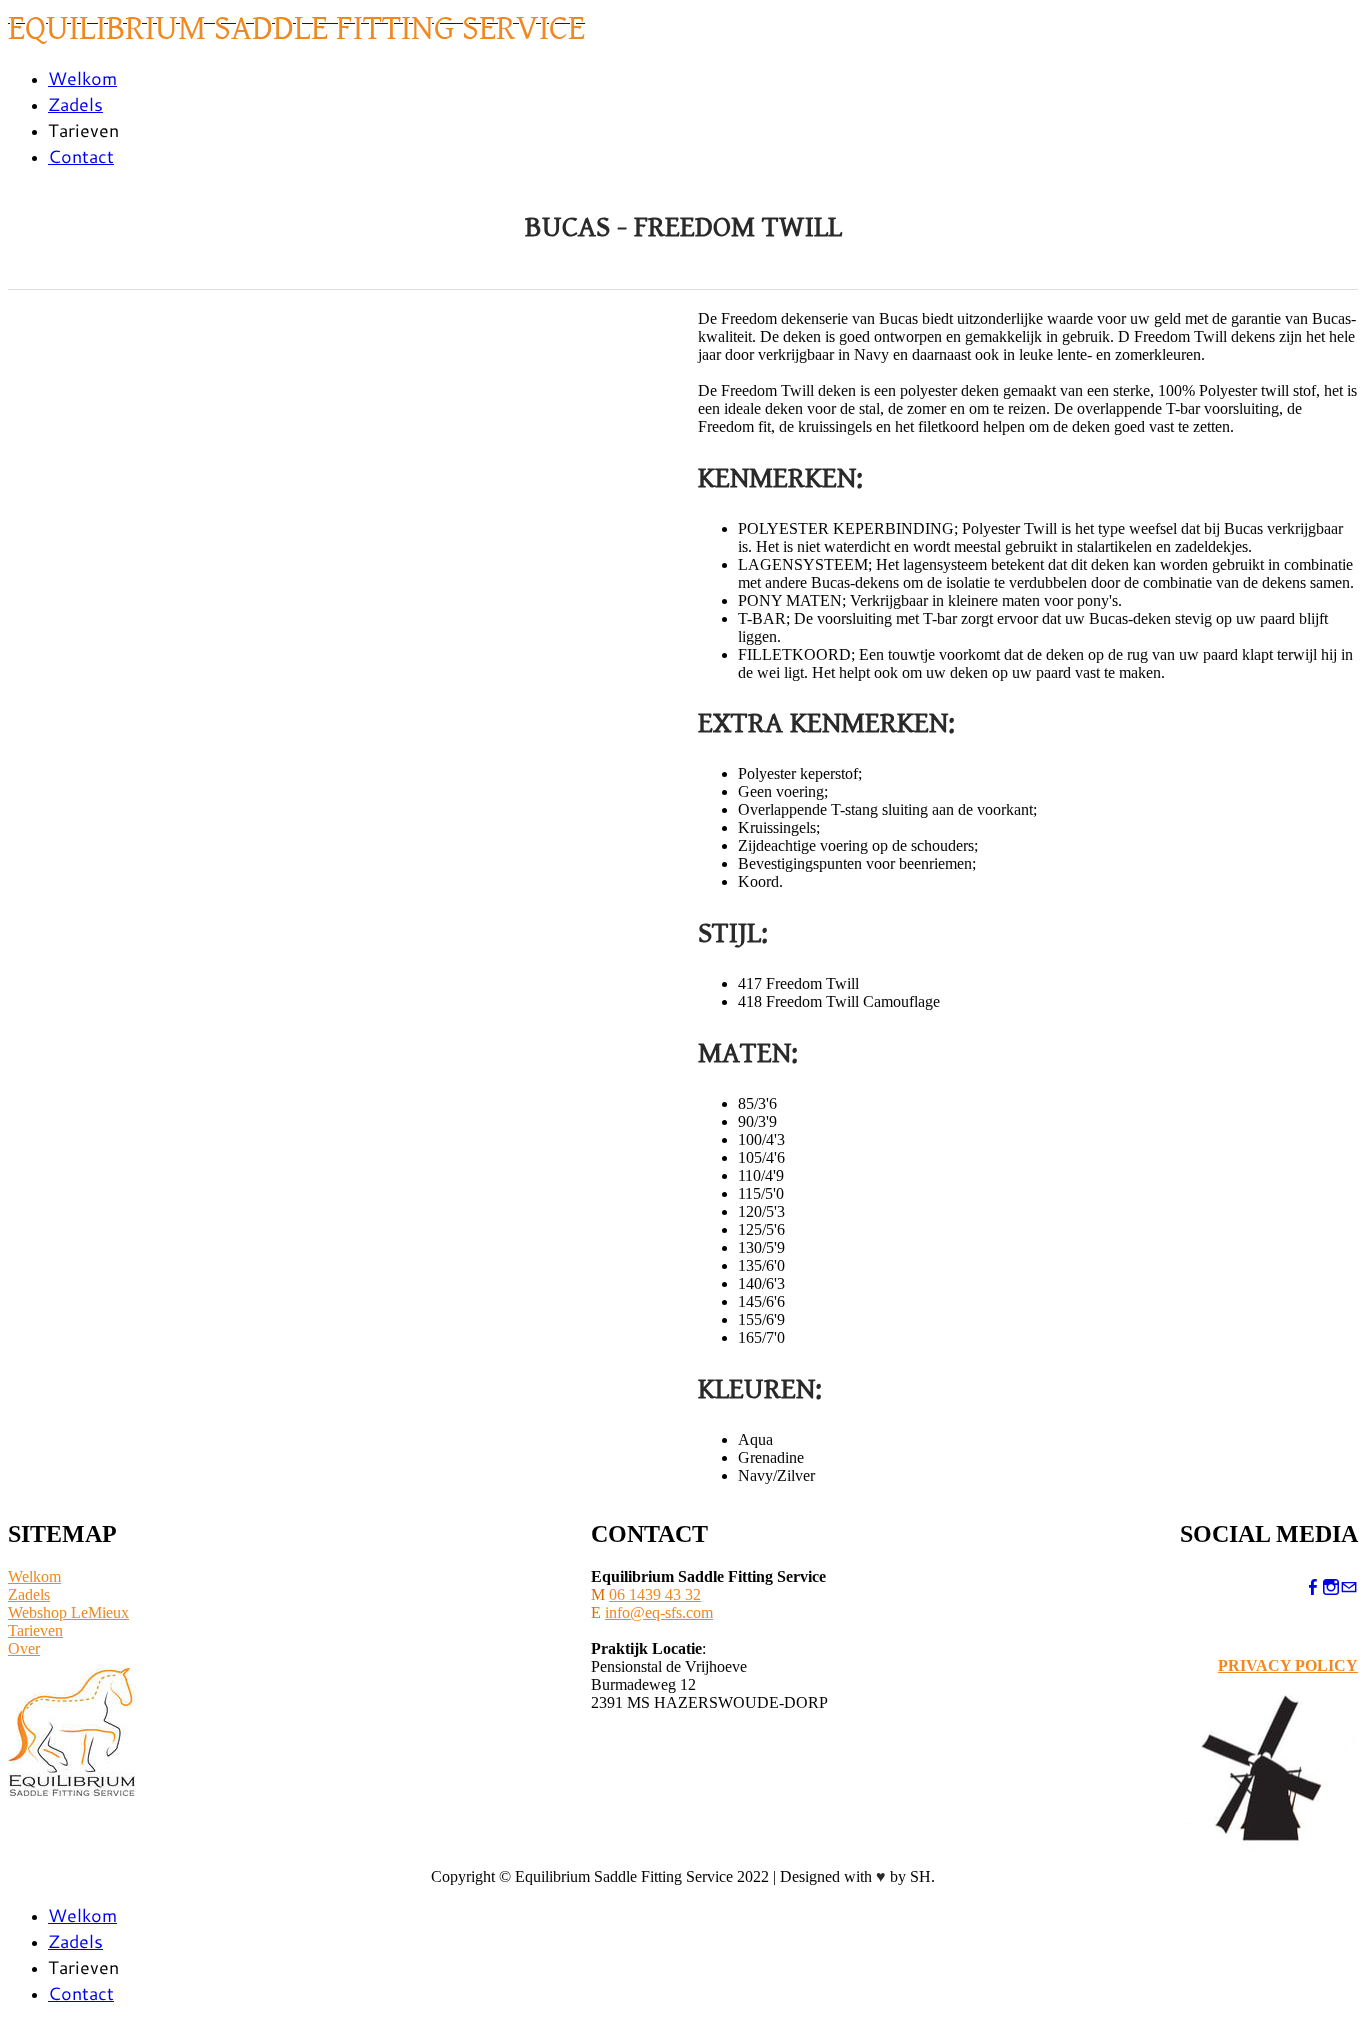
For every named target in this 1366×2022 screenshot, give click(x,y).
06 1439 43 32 (655, 1594)
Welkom (82, 78)
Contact (81, 156)
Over (24, 1648)
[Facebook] (1313, 1587)
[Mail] (1349, 1587)
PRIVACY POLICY (1288, 1665)
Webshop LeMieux (68, 1612)
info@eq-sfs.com (659, 1612)
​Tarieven (35, 1630)
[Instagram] (1331, 1587)
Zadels (75, 104)
